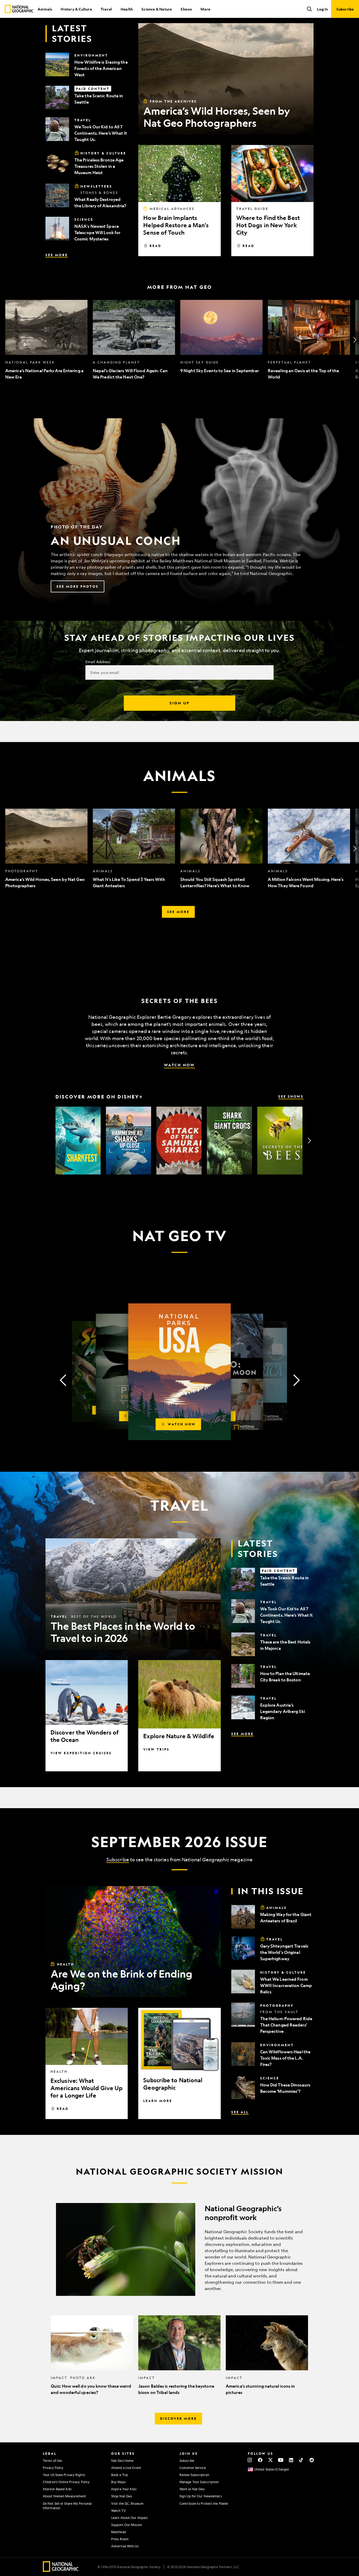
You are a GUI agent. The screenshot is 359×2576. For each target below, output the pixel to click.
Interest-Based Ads (57, 2489)
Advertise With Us (125, 2546)
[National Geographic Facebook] (260, 2460)
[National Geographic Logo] (61, 2570)
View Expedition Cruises (81, 1753)
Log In (322, 9)
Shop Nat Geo (122, 2496)
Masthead (119, 2532)
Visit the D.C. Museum (127, 2503)
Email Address (98, 662)
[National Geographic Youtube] (281, 2460)
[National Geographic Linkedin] (291, 2460)
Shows (186, 9)
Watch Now (179, 1065)
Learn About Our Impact (129, 2518)
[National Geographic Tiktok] (301, 2460)
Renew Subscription (194, 2475)
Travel (106, 9)
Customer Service (193, 2468)
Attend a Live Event (126, 2468)
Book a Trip (120, 2475)
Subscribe (118, 1859)
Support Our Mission (127, 2525)
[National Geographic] (19, 9)
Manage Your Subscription (199, 2482)
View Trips (156, 1749)
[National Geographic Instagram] (250, 2460)
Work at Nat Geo (192, 2489)
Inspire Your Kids (124, 2489)
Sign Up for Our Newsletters (201, 2496)
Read (155, 246)
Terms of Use (52, 2461)
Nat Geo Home (122, 2461)
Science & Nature (157, 9)
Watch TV (119, 2511)
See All (240, 2112)
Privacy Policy (53, 2468)
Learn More (158, 2101)
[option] (46, 340)
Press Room (120, 2539)
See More (57, 255)
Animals (45, 9)
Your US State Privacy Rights (64, 2475)
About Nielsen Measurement (65, 2496)
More (205, 9)
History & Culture (76, 9)
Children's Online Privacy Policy (66, 2482)
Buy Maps (118, 2482)
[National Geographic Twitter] (270, 2460)
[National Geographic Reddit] (312, 2460)
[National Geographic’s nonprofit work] (179, 2249)
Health (127, 9)
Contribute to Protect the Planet (204, 2503)
